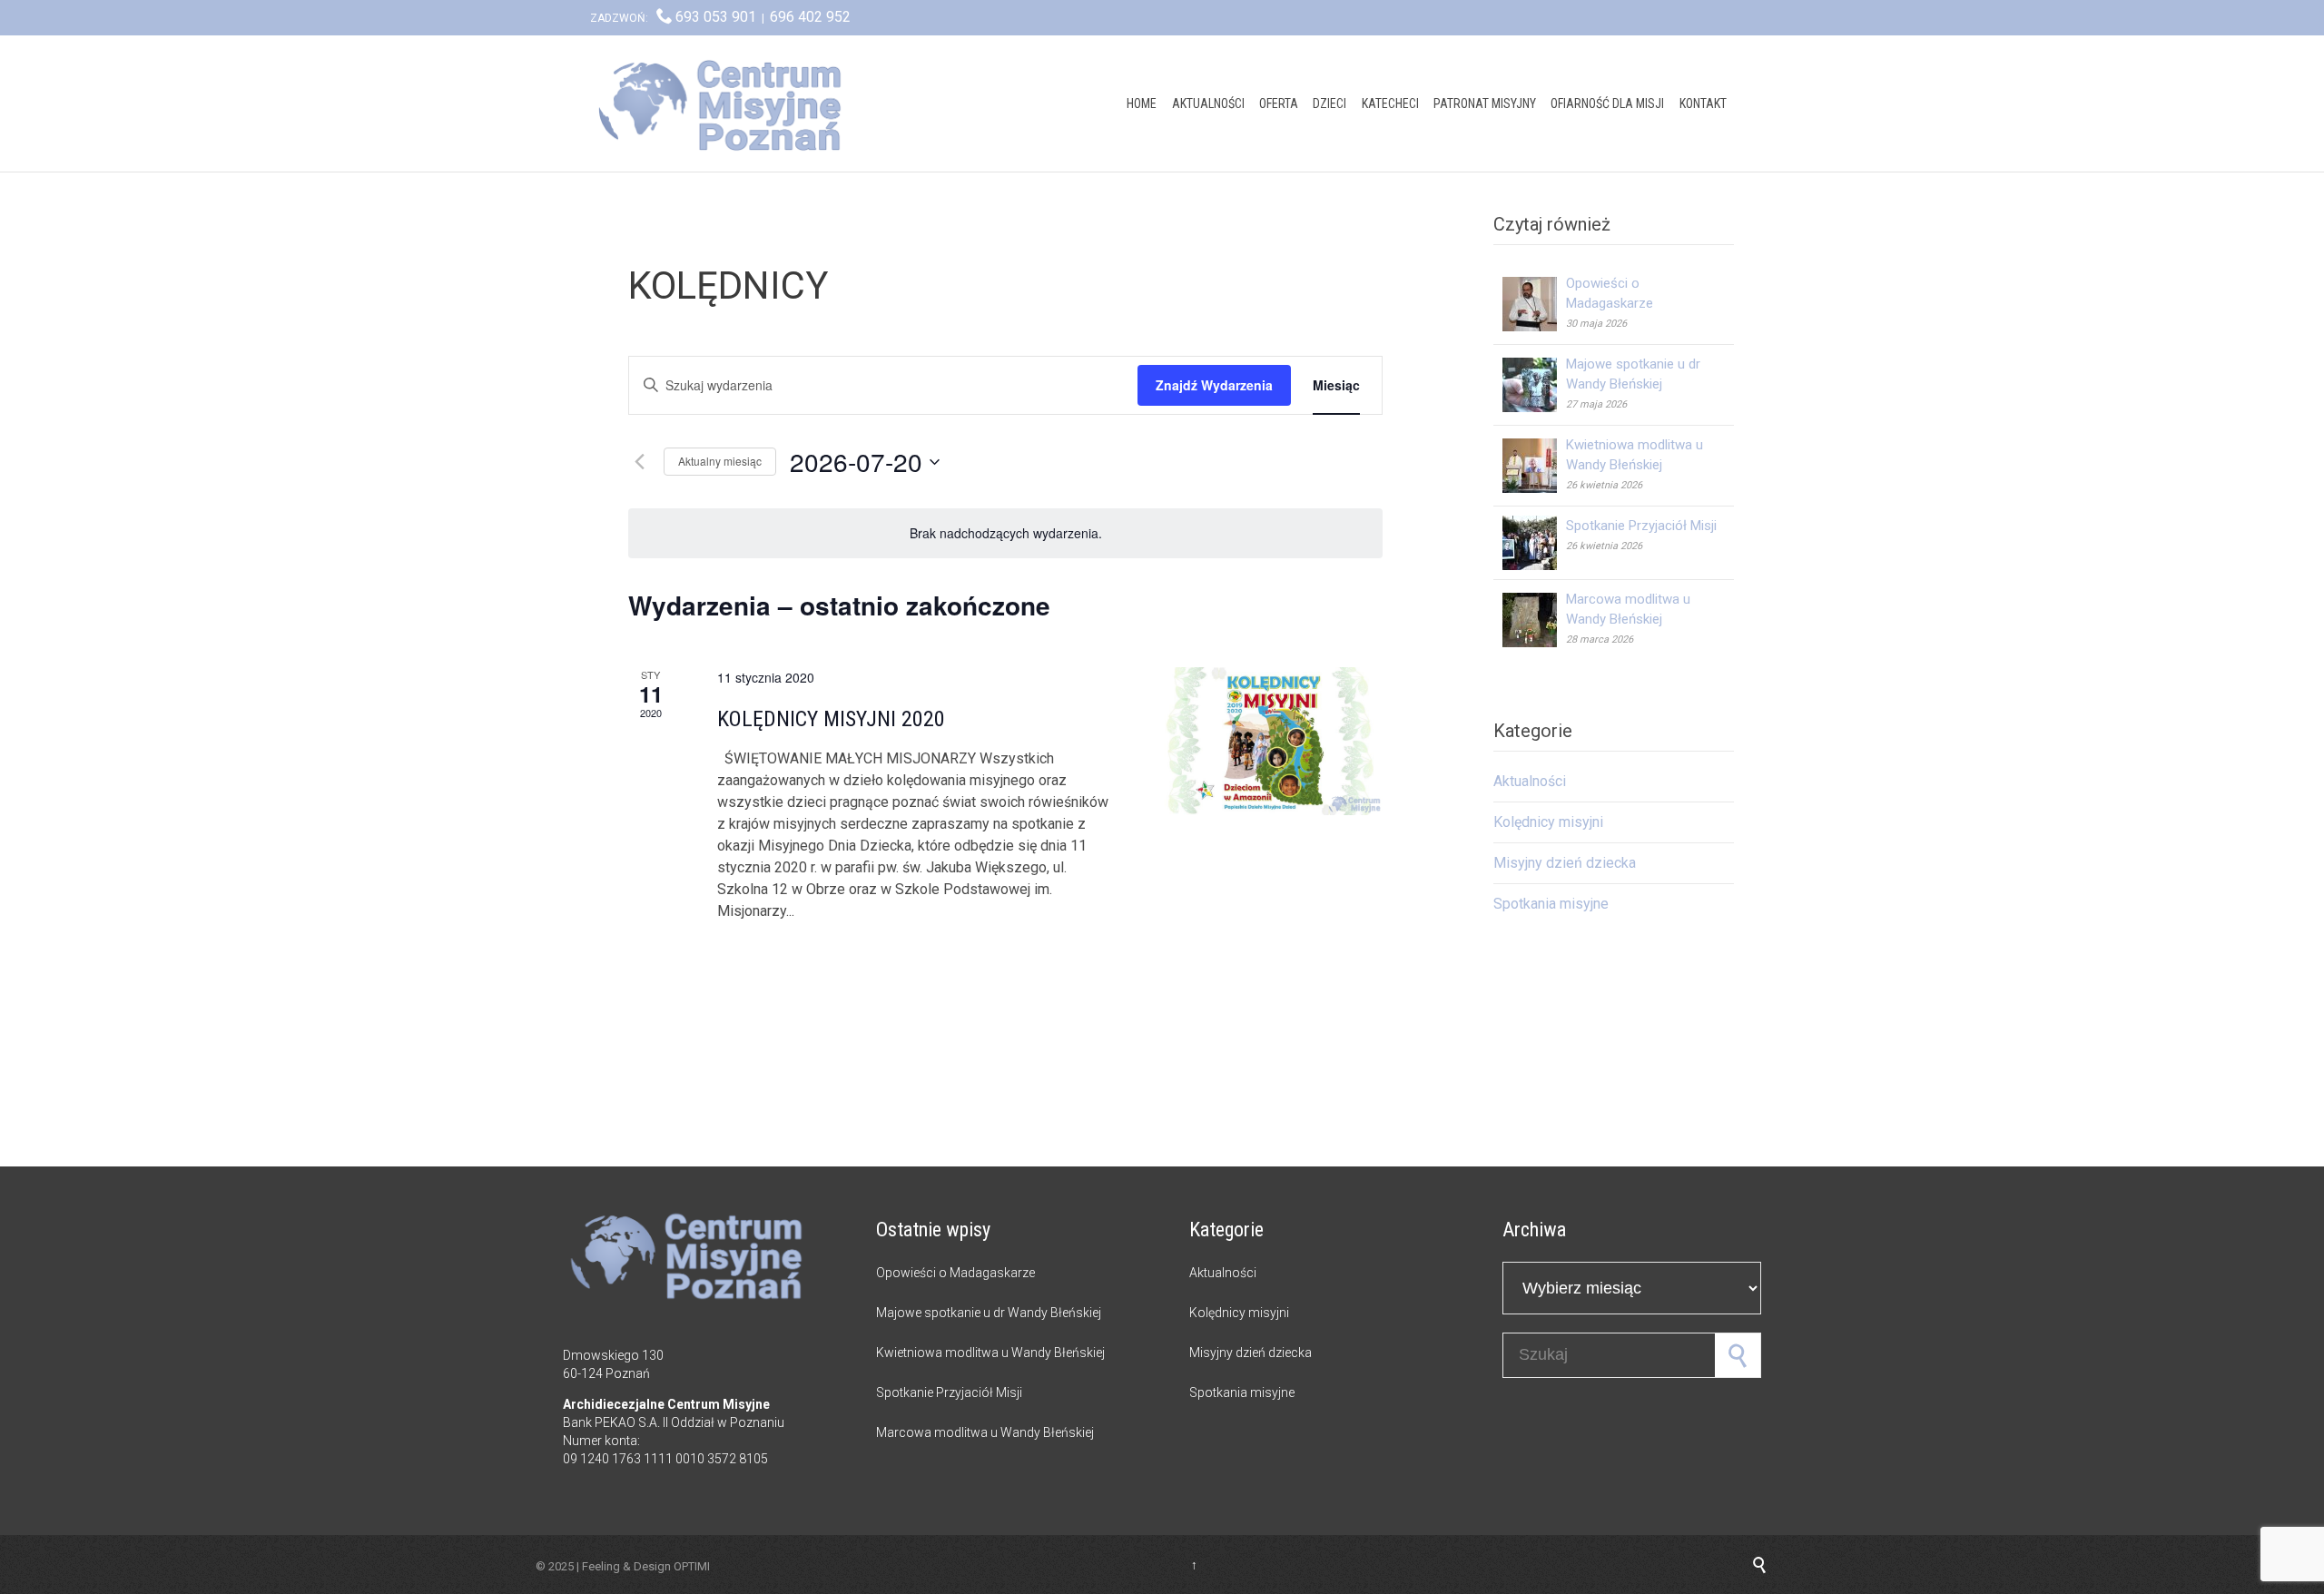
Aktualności (1530, 781)
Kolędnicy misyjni (1548, 822)
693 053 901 (716, 17)
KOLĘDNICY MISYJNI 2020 (831, 719)
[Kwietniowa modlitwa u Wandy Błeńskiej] (1534, 466)
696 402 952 (810, 17)
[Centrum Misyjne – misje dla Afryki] (726, 103)
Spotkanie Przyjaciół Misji (1641, 526)
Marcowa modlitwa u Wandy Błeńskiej (985, 1432)
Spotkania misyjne (1551, 904)
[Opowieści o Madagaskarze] (1534, 304)
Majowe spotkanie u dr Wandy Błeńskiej (989, 1313)
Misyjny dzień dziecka (1565, 863)
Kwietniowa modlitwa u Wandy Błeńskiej (990, 1353)
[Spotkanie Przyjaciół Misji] (1534, 543)
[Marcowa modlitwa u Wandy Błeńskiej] (1534, 620)
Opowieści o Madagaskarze (955, 1273)
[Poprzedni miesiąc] (639, 462)
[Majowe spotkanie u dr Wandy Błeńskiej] (1534, 385)
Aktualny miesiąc (720, 461)
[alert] (1005, 533)
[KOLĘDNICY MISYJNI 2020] (1271, 741)
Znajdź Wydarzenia (1214, 385)
